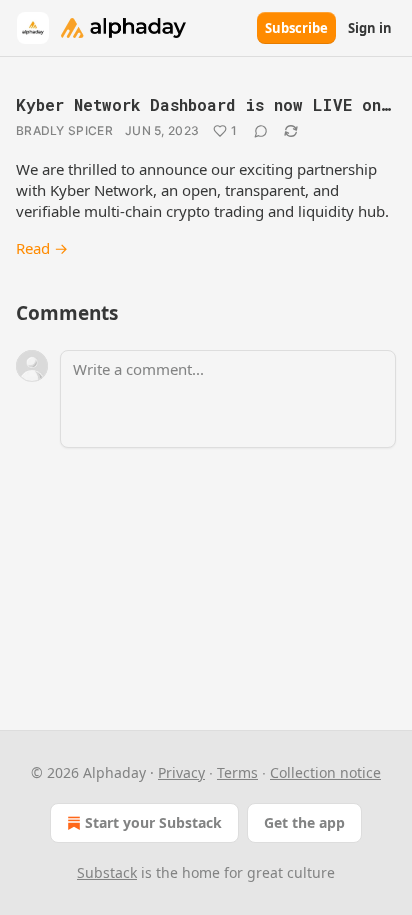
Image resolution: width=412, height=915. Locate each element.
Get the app (304, 822)
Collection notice (325, 772)
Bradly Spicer (64, 130)
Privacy (181, 772)
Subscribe (296, 28)
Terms (237, 772)
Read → (42, 248)
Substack (107, 872)
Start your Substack (153, 822)
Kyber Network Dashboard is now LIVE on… (203, 104)
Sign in (370, 28)
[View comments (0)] (261, 131)
